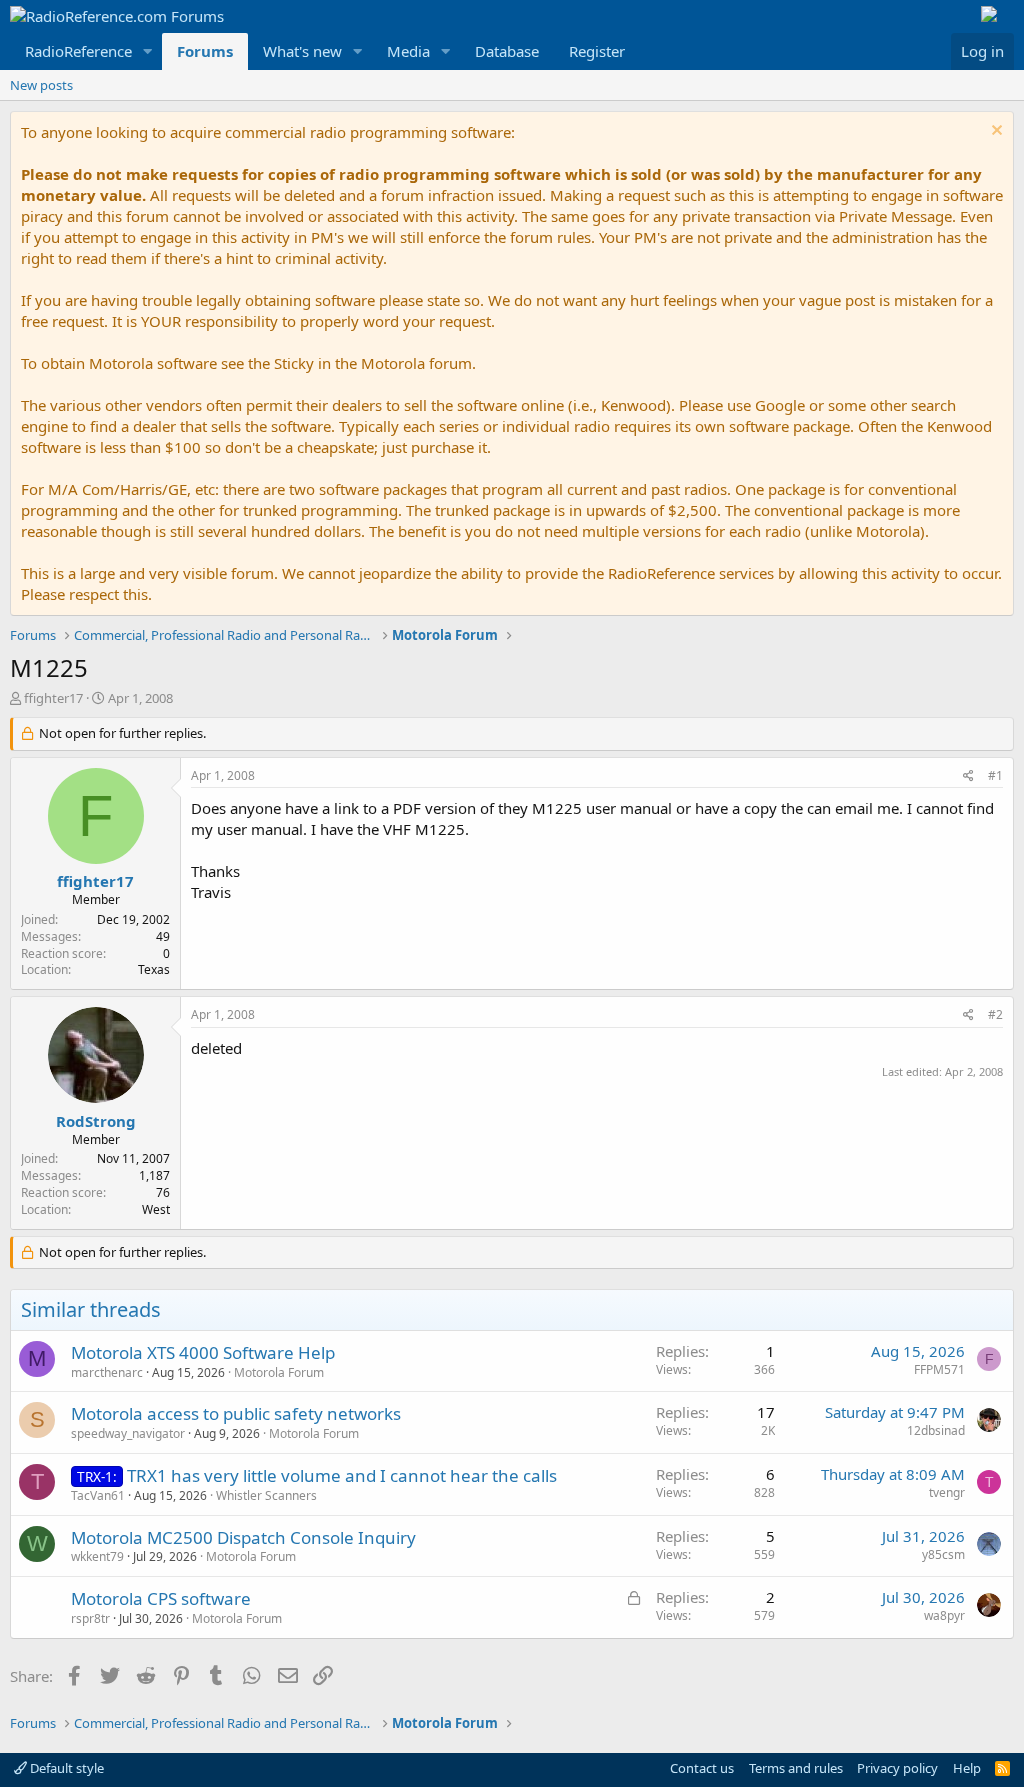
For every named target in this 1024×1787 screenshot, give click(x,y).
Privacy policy (897, 1768)
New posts (41, 85)
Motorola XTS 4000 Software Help (203, 1352)
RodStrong (96, 1121)
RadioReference (78, 51)
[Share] (968, 776)
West (156, 1209)
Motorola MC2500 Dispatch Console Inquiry (243, 1537)
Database (507, 51)
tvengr (947, 1492)
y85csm (943, 1554)
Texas (154, 969)
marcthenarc (107, 1372)
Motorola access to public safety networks (236, 1413)
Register (597, 51)
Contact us (702, 1768)
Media (408, 51)
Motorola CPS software (161, 1598)
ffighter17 (53, 698)
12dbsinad (936, 1430)
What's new (302, 51)
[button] (148, 51)
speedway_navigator (128, 1433)
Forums (205, 51)
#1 (995, 775)
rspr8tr (90, 1618)
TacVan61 (98, 1495)
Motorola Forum (279, 1372)
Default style (65, 1768)
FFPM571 (939, 1369)
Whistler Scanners (266, 1495)
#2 (995, 1014)
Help (967, 1768)
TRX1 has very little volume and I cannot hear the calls (342, 1475)
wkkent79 (97, 1556)
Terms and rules (796, 1768)
